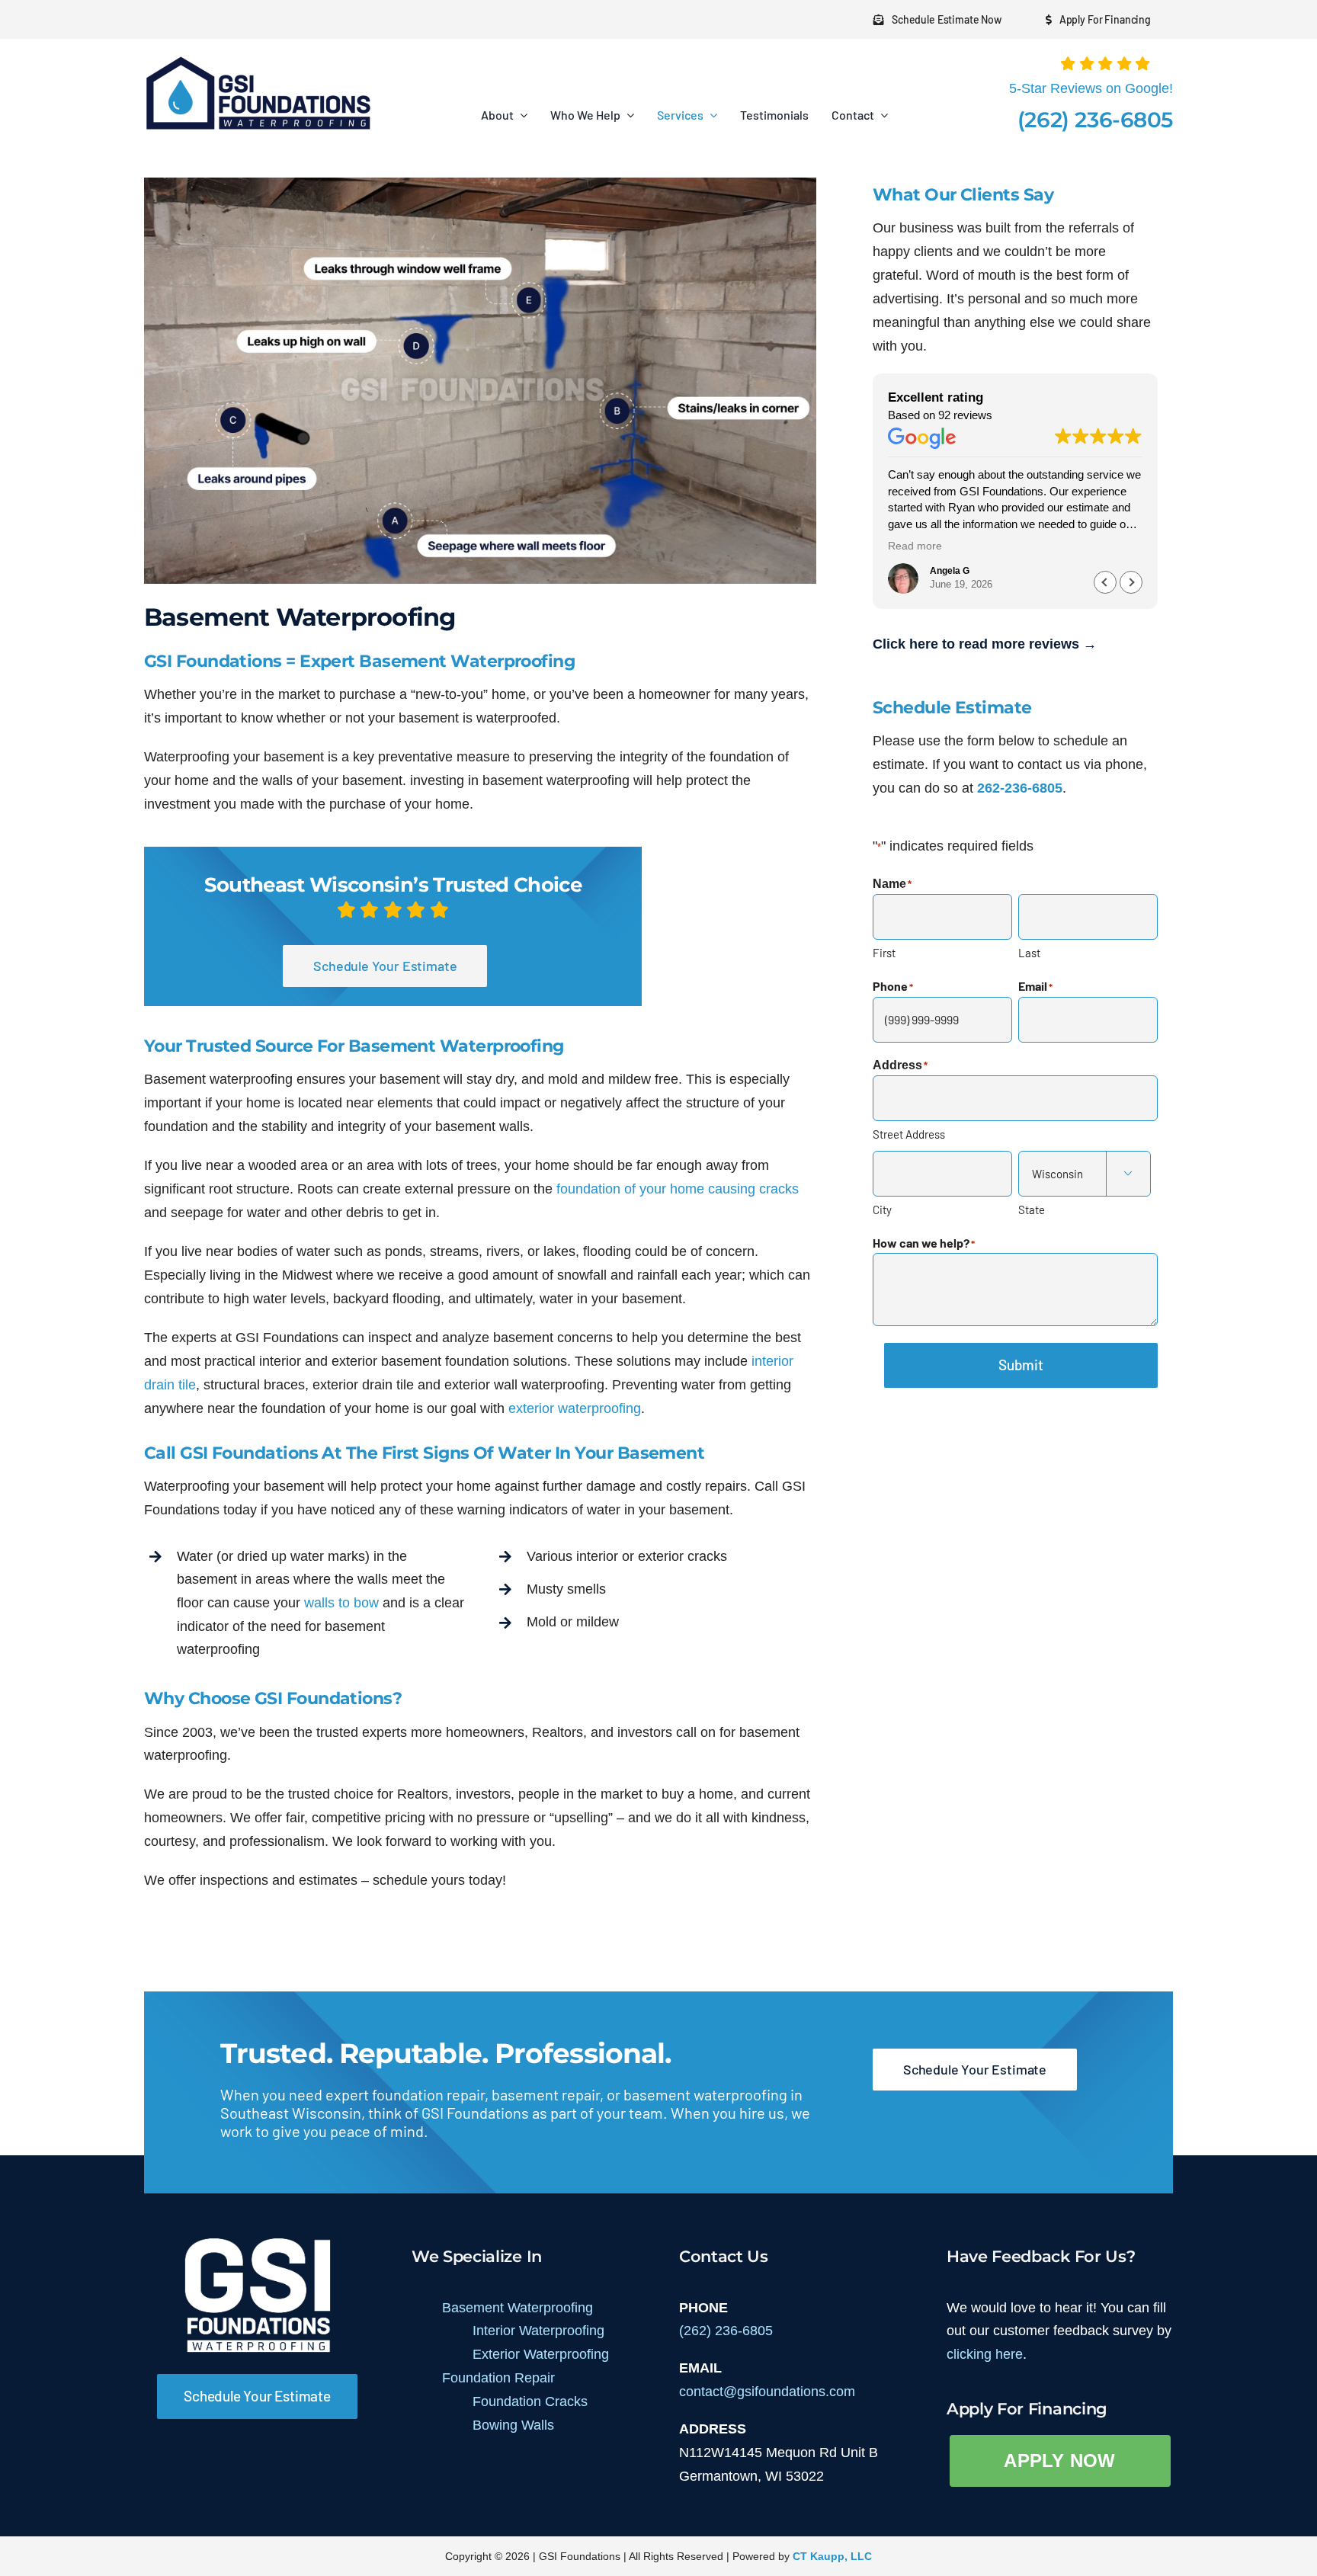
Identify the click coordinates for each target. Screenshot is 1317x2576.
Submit (1021, 1365)
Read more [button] (915, 546)
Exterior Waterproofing (541, 2354)
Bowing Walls (513, 2425)
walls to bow (341, 1603)
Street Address (909, 1134)
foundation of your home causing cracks (678, 1189)
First (884, 953)
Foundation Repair (498, 2378)
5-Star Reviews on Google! (1091, 88)
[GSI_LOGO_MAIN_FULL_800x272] (258, 61)
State (1032, 1210)
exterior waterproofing (575, 1408)
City (882, 1210)
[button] (1131, 582)
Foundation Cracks (530, 2401)
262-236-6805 (1020, 788)
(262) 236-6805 (1095, 120)
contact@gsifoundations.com (767, 2392)
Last (1029, 953)
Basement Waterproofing (518, 2308)
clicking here (985, 2354)
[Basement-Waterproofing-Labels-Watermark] (480, 184)
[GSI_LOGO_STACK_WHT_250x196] (258, 2242)
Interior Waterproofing (538, 2331)
